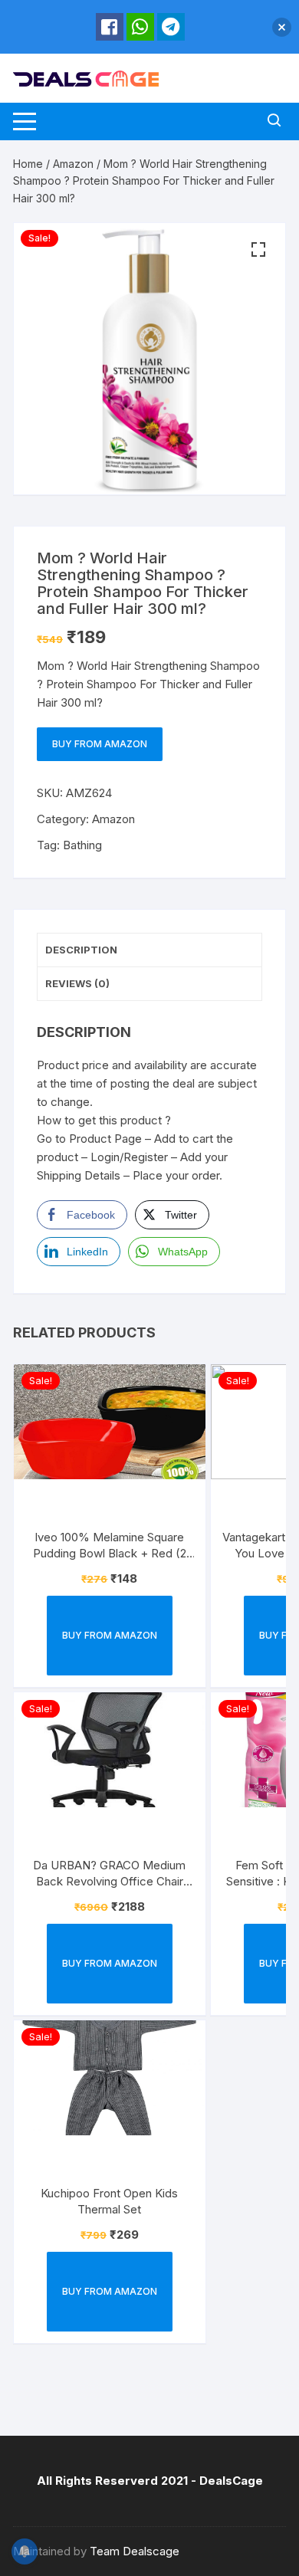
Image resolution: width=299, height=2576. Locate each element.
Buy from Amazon (100, 744)
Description (81, 950)
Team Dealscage (135, 2551)
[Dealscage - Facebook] (110, 27)
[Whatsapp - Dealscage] (140, 27)
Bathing (82, 845)
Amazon (73, 164)
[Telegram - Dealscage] (171, 27)
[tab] (149, 950)
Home (28, 164)
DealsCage (231, 2481)
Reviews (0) (77, 983)
